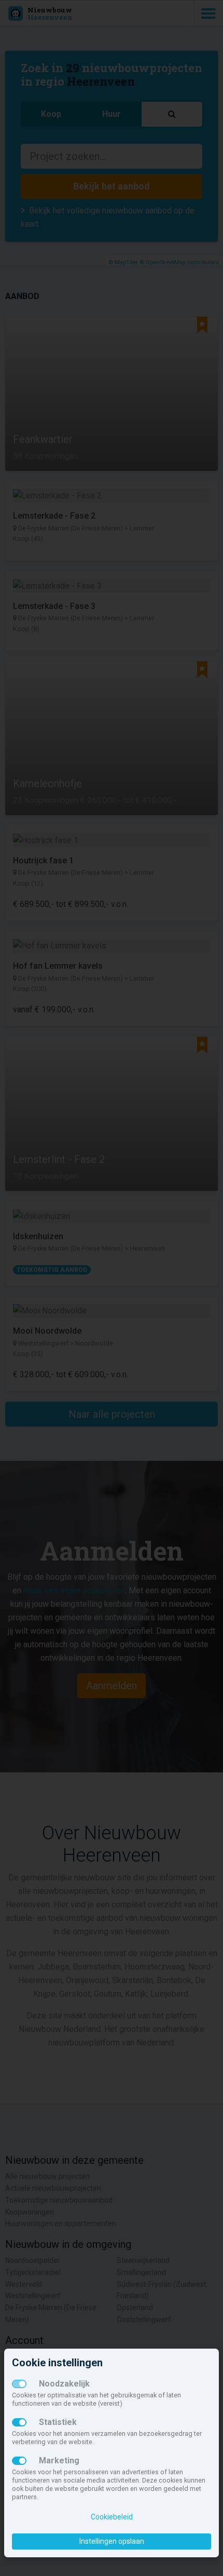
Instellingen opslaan (112, 2541)
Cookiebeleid (112, 2517)
